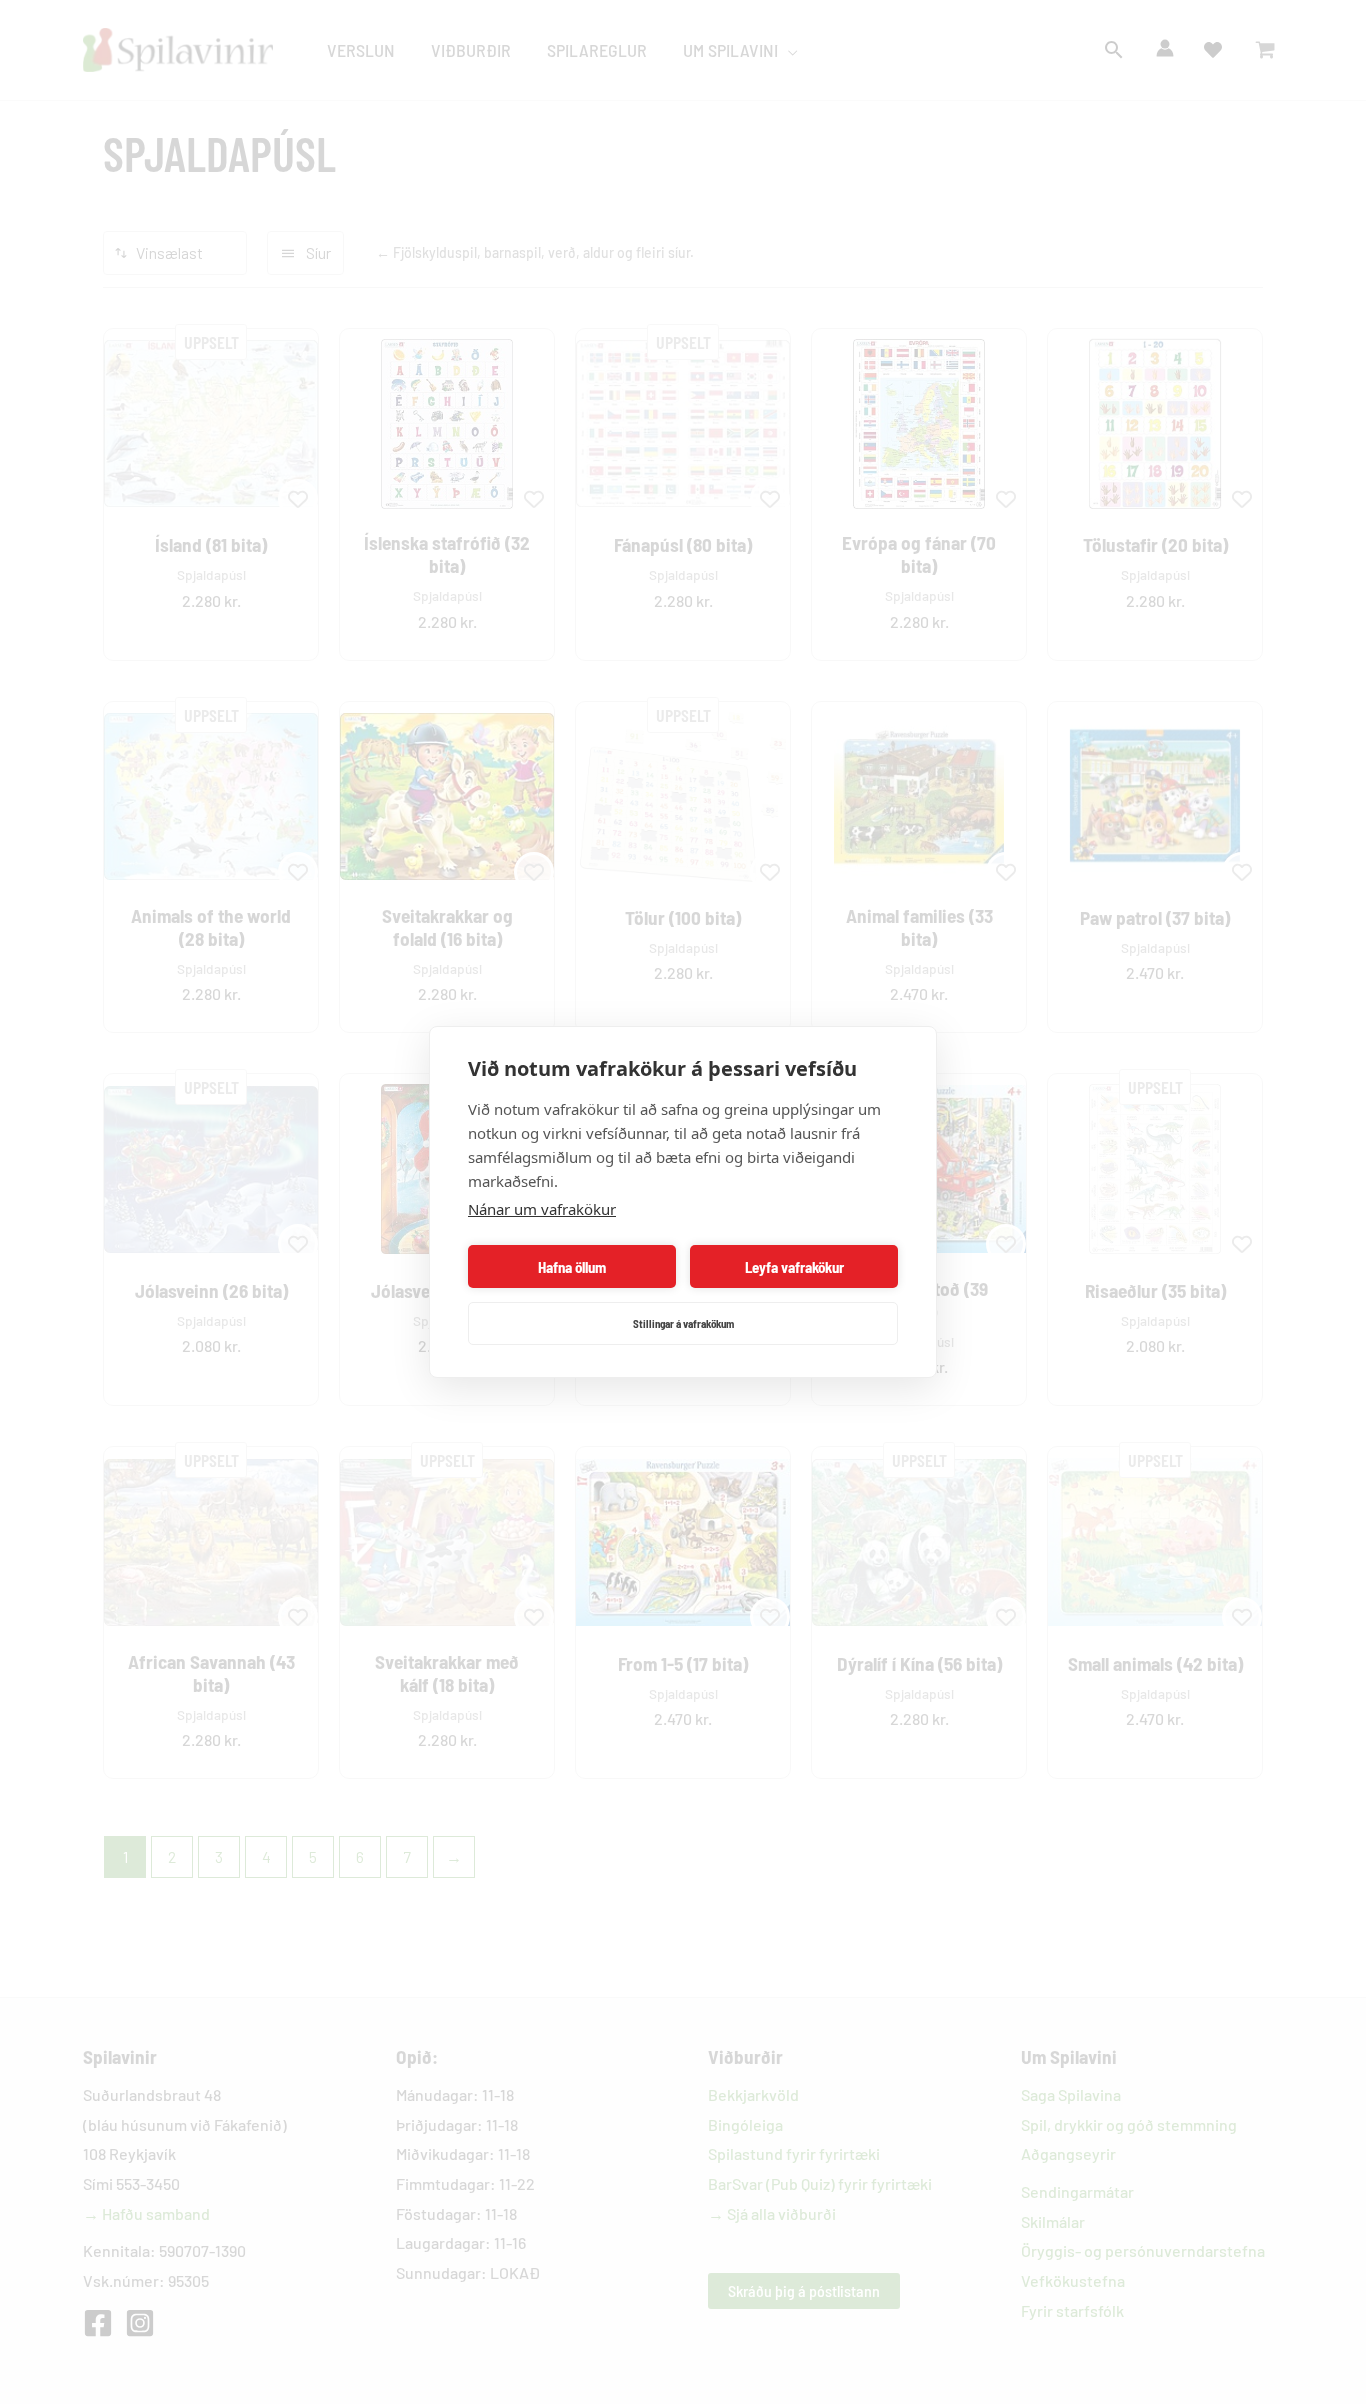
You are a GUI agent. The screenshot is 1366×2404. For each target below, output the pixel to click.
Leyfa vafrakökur (794, 1267)
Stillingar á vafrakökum (683, 1323)
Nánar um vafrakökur (542, 1209)
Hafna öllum (572, 1267)
